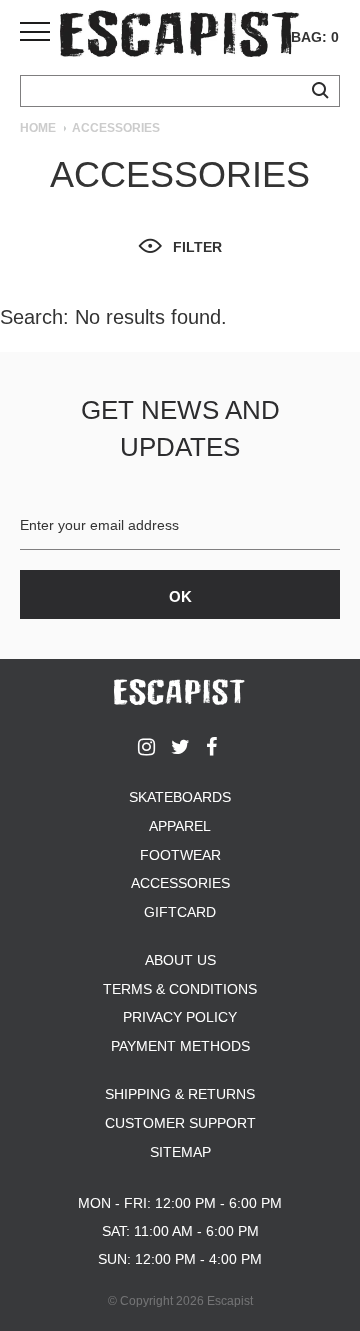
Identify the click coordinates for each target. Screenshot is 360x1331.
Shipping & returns (180, 1094)
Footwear (180, 855)
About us (180, 960)
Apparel (180, 826)
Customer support (180, 1123)
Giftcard (180, 912)
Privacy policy (180, 1017)
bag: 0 (315, 37)
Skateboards (180, 797)
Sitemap (180, 1152)
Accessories (180, 883)
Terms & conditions (180, 989)
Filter (197, 247)
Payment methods (180, 1046)
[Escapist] (180, 37)
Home (38, 128)
